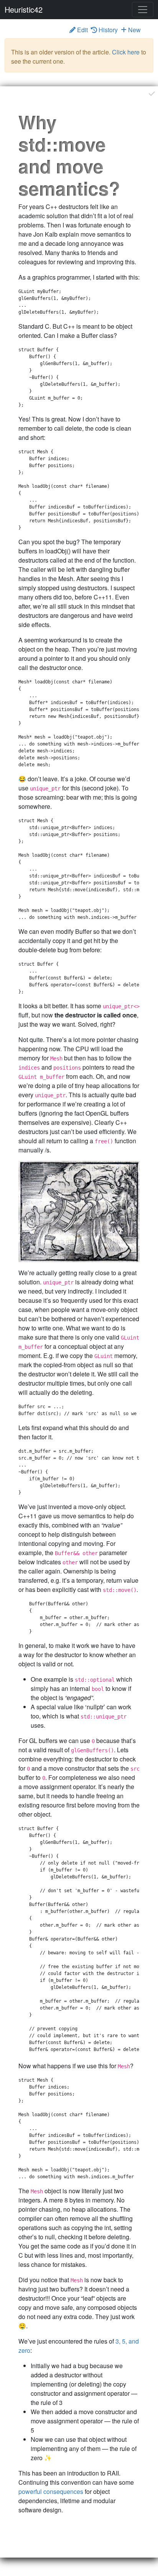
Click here (126, 52)
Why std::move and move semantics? (69, 155)
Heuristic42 (24, 9)
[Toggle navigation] (143, 10)
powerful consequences (51, 2491)
